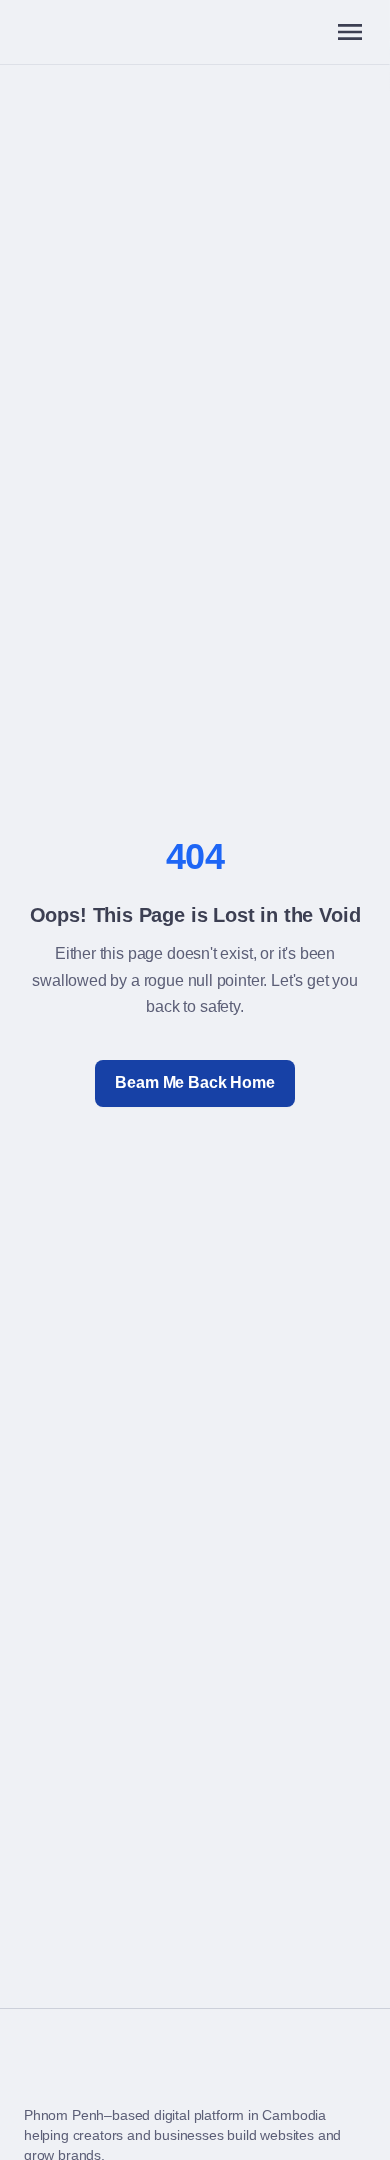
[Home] (40, 32)
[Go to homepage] (40, 2073)
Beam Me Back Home (194, 1082)
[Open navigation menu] (350, 32)
